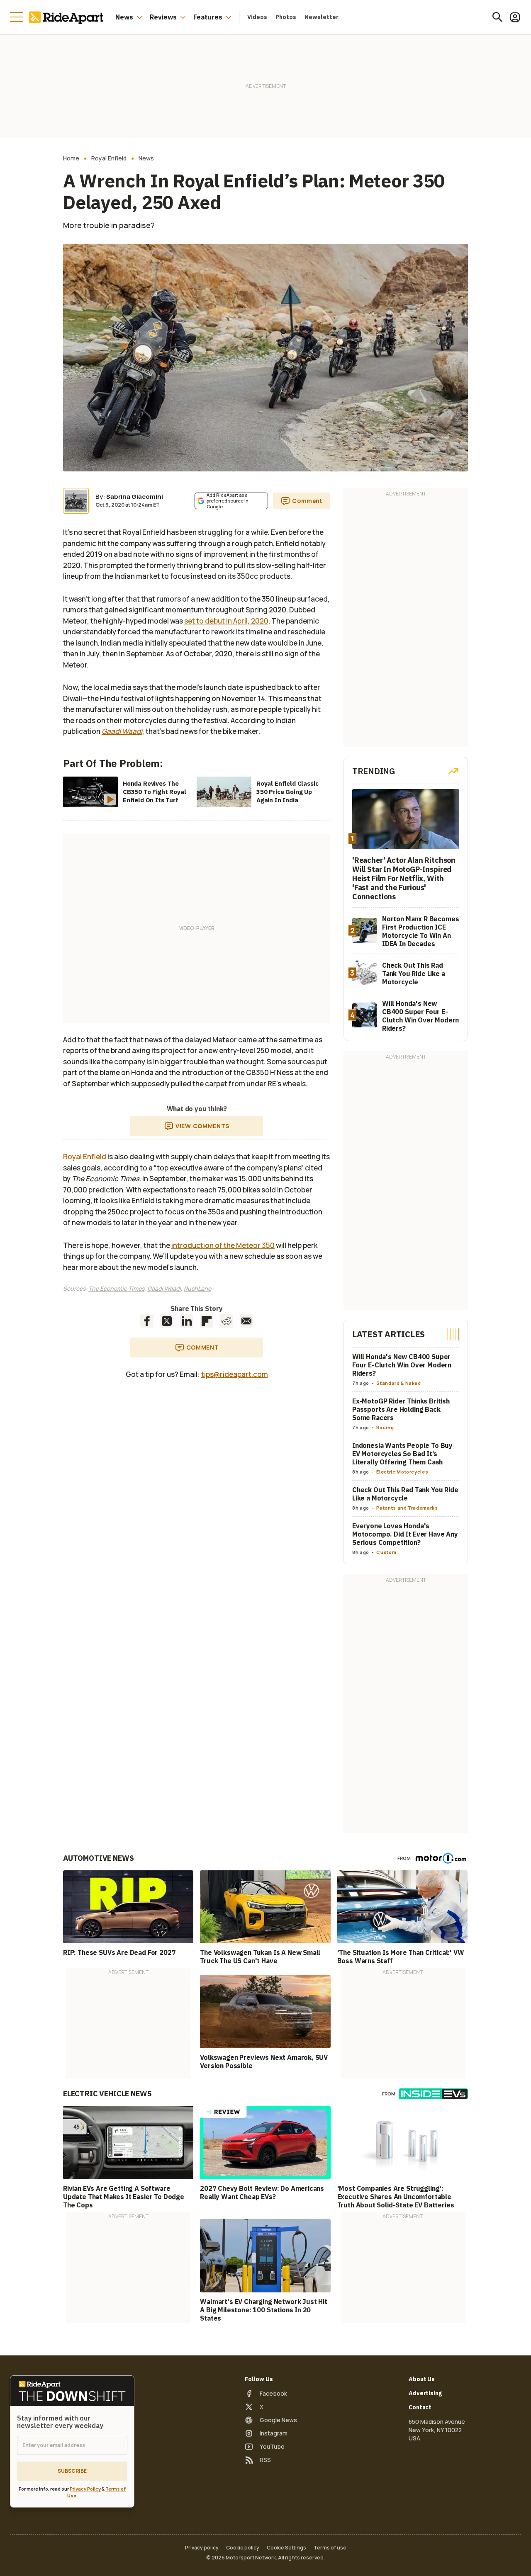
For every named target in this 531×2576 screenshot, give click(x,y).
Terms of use (330, 2548)
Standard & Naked (398, 1383)
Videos (257, 17)
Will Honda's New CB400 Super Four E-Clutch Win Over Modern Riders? (402, 1365)
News (124, 17)
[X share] (167, 1321)
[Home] (68, 17)
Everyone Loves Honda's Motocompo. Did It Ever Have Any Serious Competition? (405, 1534)
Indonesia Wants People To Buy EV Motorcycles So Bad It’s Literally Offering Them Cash (402, 1454)
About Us (422, 2379)
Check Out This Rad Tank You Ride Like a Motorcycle (405, 1494)
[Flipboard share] (207, 1321)
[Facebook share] (147, 1321)
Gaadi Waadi (164, 1288)
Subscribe (72, 2471)
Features (208, 17)
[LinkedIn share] (187, 1321)
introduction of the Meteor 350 (223, 1245)
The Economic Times (116, 1288)
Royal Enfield (109, 158)
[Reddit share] (227, 1321)
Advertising (425, 2393)
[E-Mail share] (246, 1321)
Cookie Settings (286, 2548)
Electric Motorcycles (402, 1472)
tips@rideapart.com (235, 1374)
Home (71, 158)
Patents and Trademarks (407, 1508)
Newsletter (322, 17)
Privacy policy (202, 2548)
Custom (386, 1552)
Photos (286, 17)
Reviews (163, 17)
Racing (385, 1427)
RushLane (197, 1288)
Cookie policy (243, 2548)
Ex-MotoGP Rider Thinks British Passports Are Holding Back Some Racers (401, 1409)
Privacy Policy (85, 2489)
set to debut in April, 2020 (226, 621)
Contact (420, 2407)
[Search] (497, 17)
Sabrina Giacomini (135, 497)
